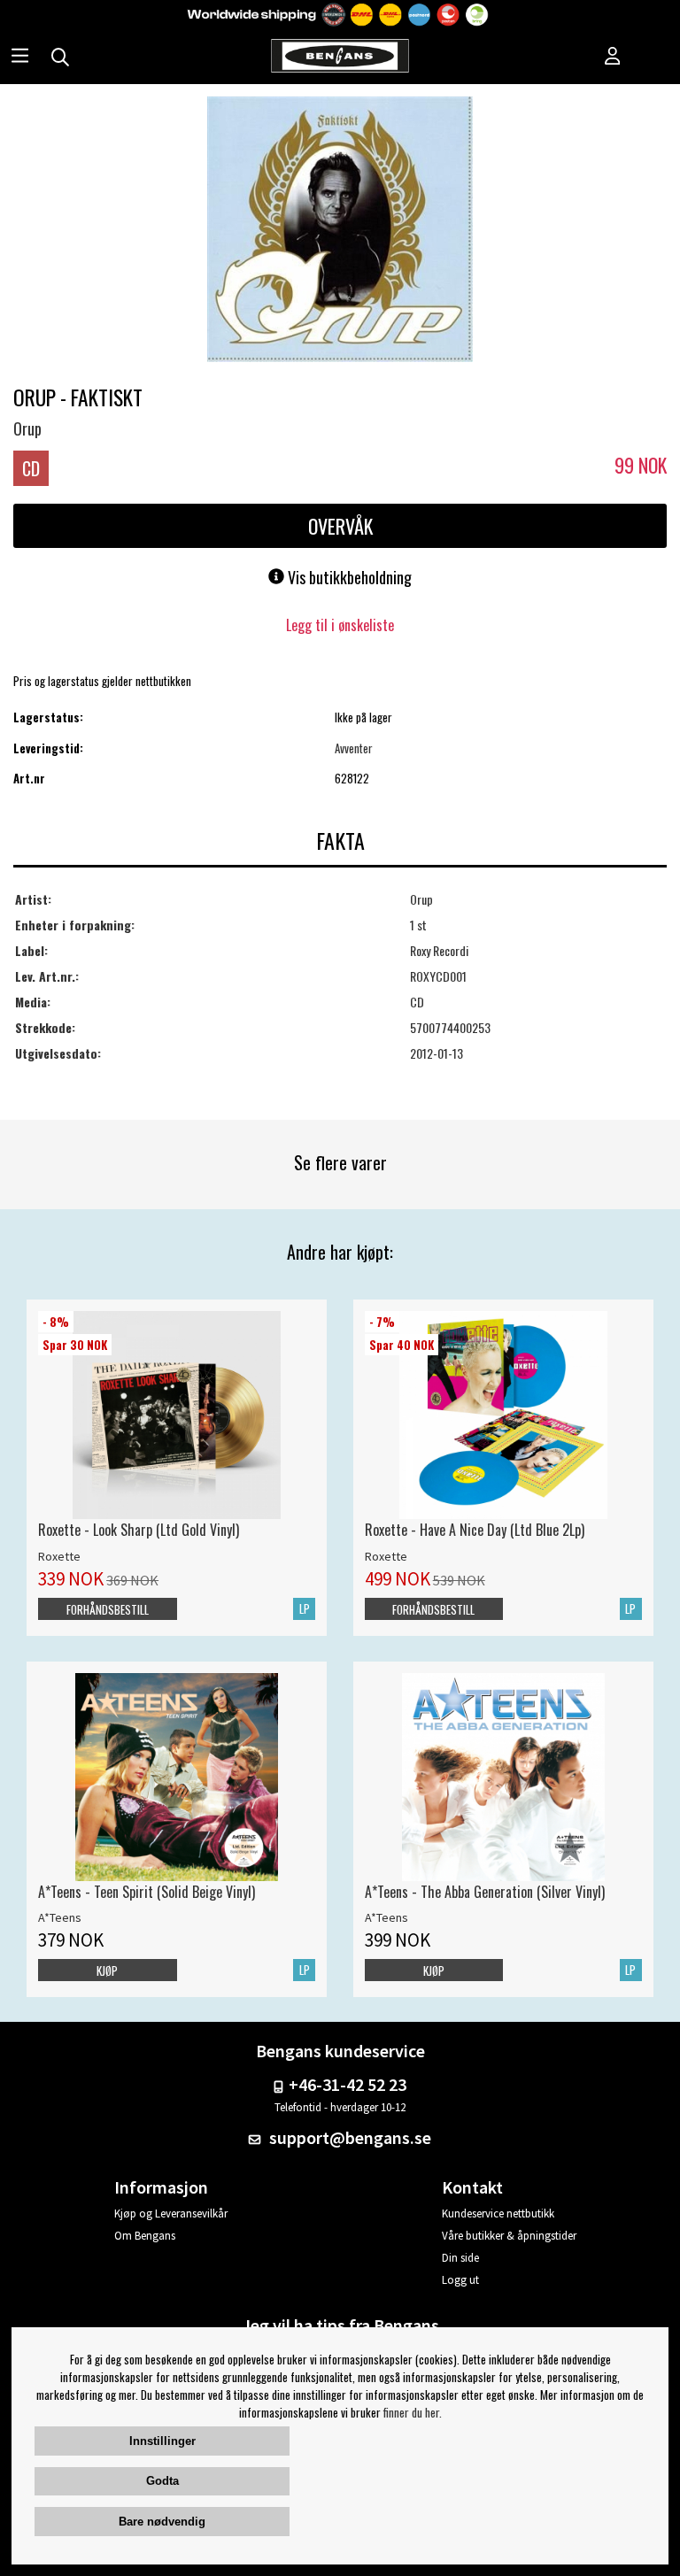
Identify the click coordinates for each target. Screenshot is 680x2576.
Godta (162, 2481)
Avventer (354, 748)
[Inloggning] (613, 58)
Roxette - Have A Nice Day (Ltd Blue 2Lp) (475, 1530)
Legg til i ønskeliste (340, 625)
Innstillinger (162, 2441)
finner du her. (413, 2412)
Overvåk (340, 526)
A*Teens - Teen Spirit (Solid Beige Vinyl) (147, 1892)
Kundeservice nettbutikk (498, 2214)
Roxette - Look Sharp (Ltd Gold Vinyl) (139, 1530)
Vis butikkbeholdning (348, 577)
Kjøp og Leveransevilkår (171, 2214)
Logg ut (460, 2280)
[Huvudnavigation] (20, 58)
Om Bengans (145, 2236)
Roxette (59, 1556)
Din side (460, 2258)
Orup (27, 428)
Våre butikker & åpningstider (509, 2236)
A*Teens (60, 1917)
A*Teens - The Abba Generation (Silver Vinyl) (485, 1892)
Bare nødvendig (162, 2522)
